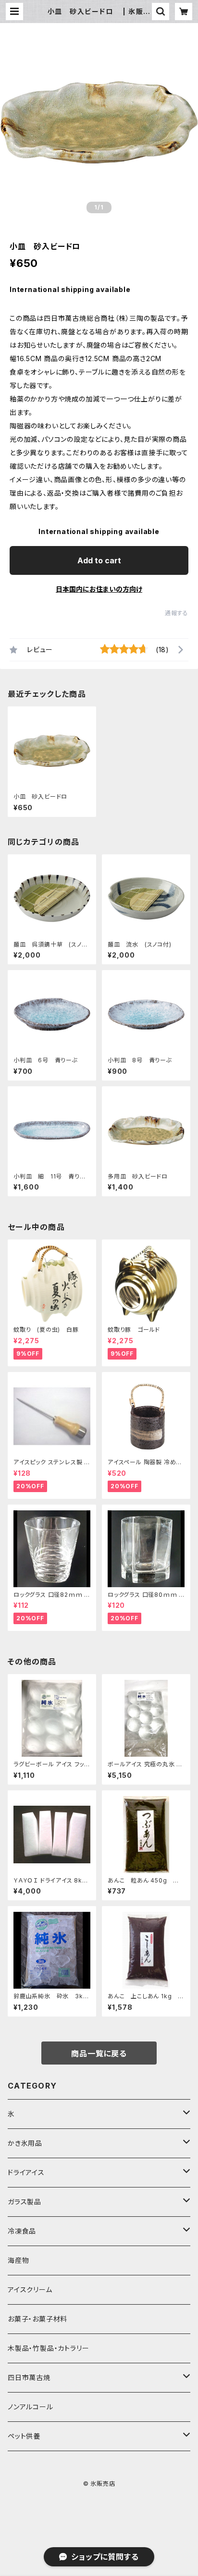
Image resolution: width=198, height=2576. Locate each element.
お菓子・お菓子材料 (37, 2319)
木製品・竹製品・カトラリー (48, 2348)
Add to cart (99, 560)
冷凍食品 (22, 2231)
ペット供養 (24, 2436)
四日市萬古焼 (29, 2377)
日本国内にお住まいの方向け (99, 589)
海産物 (18, 2260)
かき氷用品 (25, 2143)
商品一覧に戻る (99, 2054)
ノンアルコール (31, 2407)
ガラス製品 (25, 2202)
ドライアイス (26, 2172)
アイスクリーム (30, 2290)
